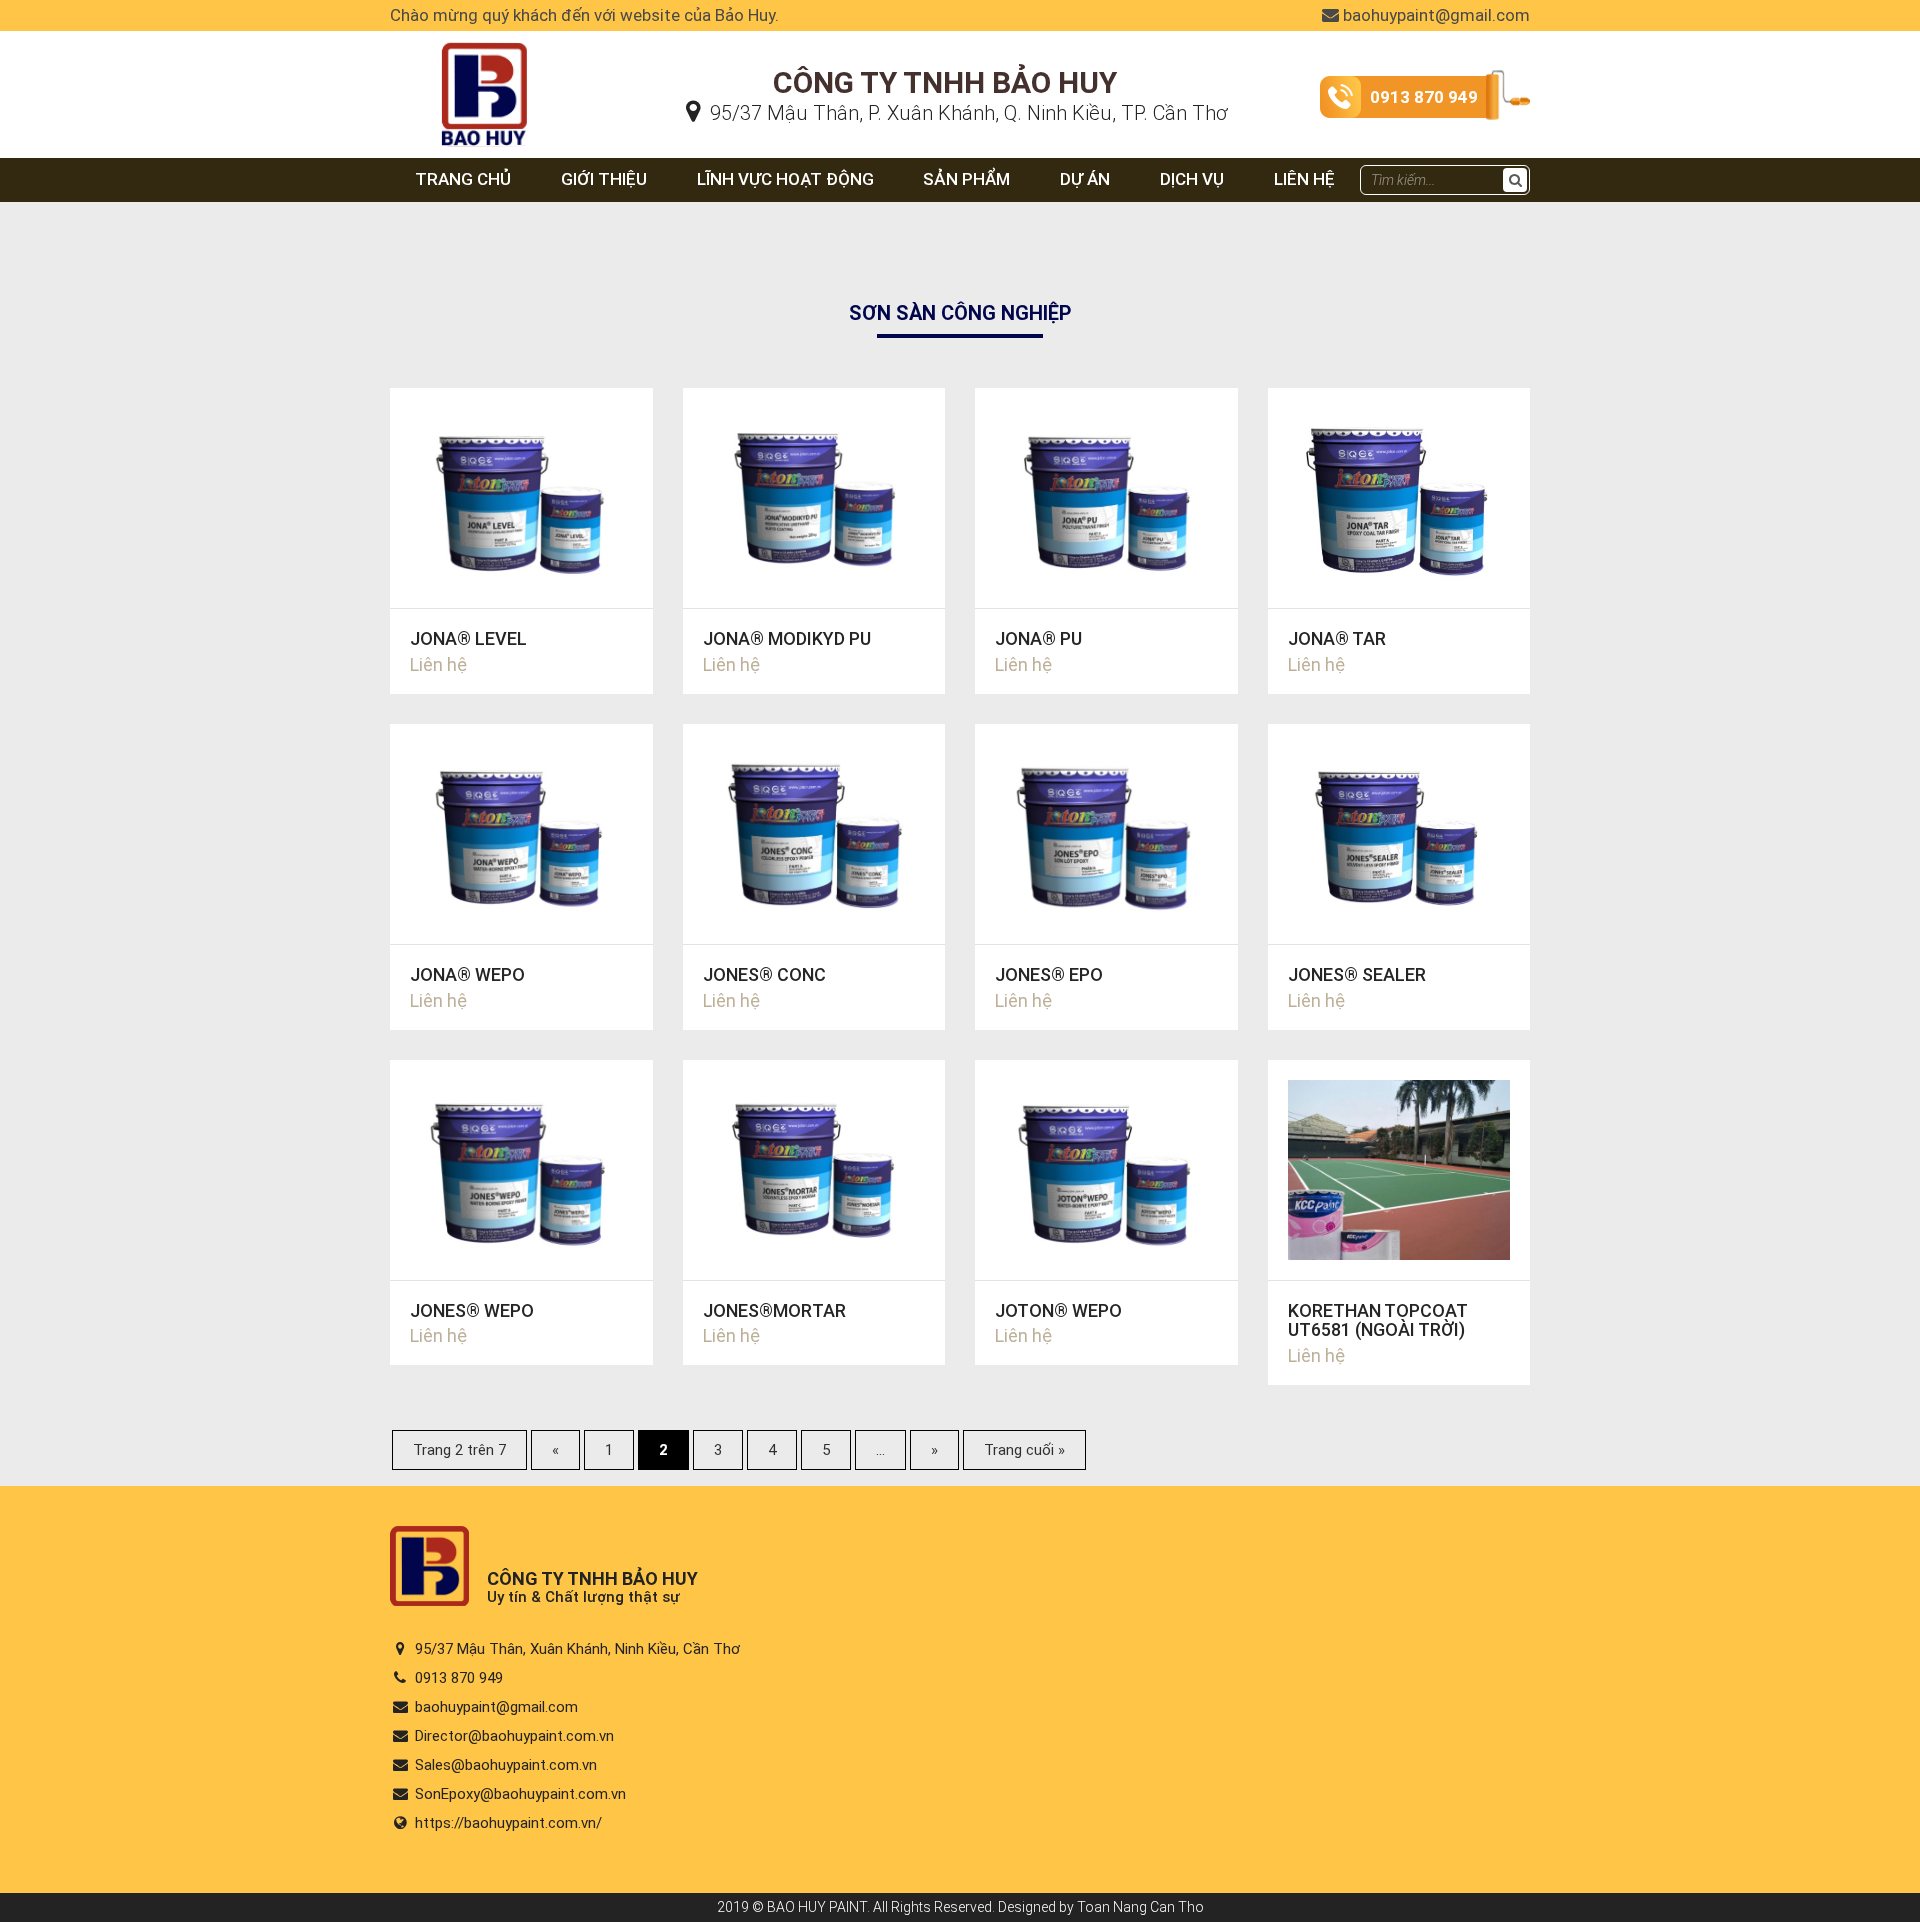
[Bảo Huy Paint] (429, 1600)
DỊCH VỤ (1192, 179)
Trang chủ (463, 179)
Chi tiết (521, 541)
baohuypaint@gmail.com (1434, 15)
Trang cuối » (1024, 1450)
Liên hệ (1304, 179)
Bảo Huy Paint (442, 55)
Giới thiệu (604, 179)
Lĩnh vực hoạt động (785, 179)
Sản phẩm (966, 179)
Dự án (1085, 179)
